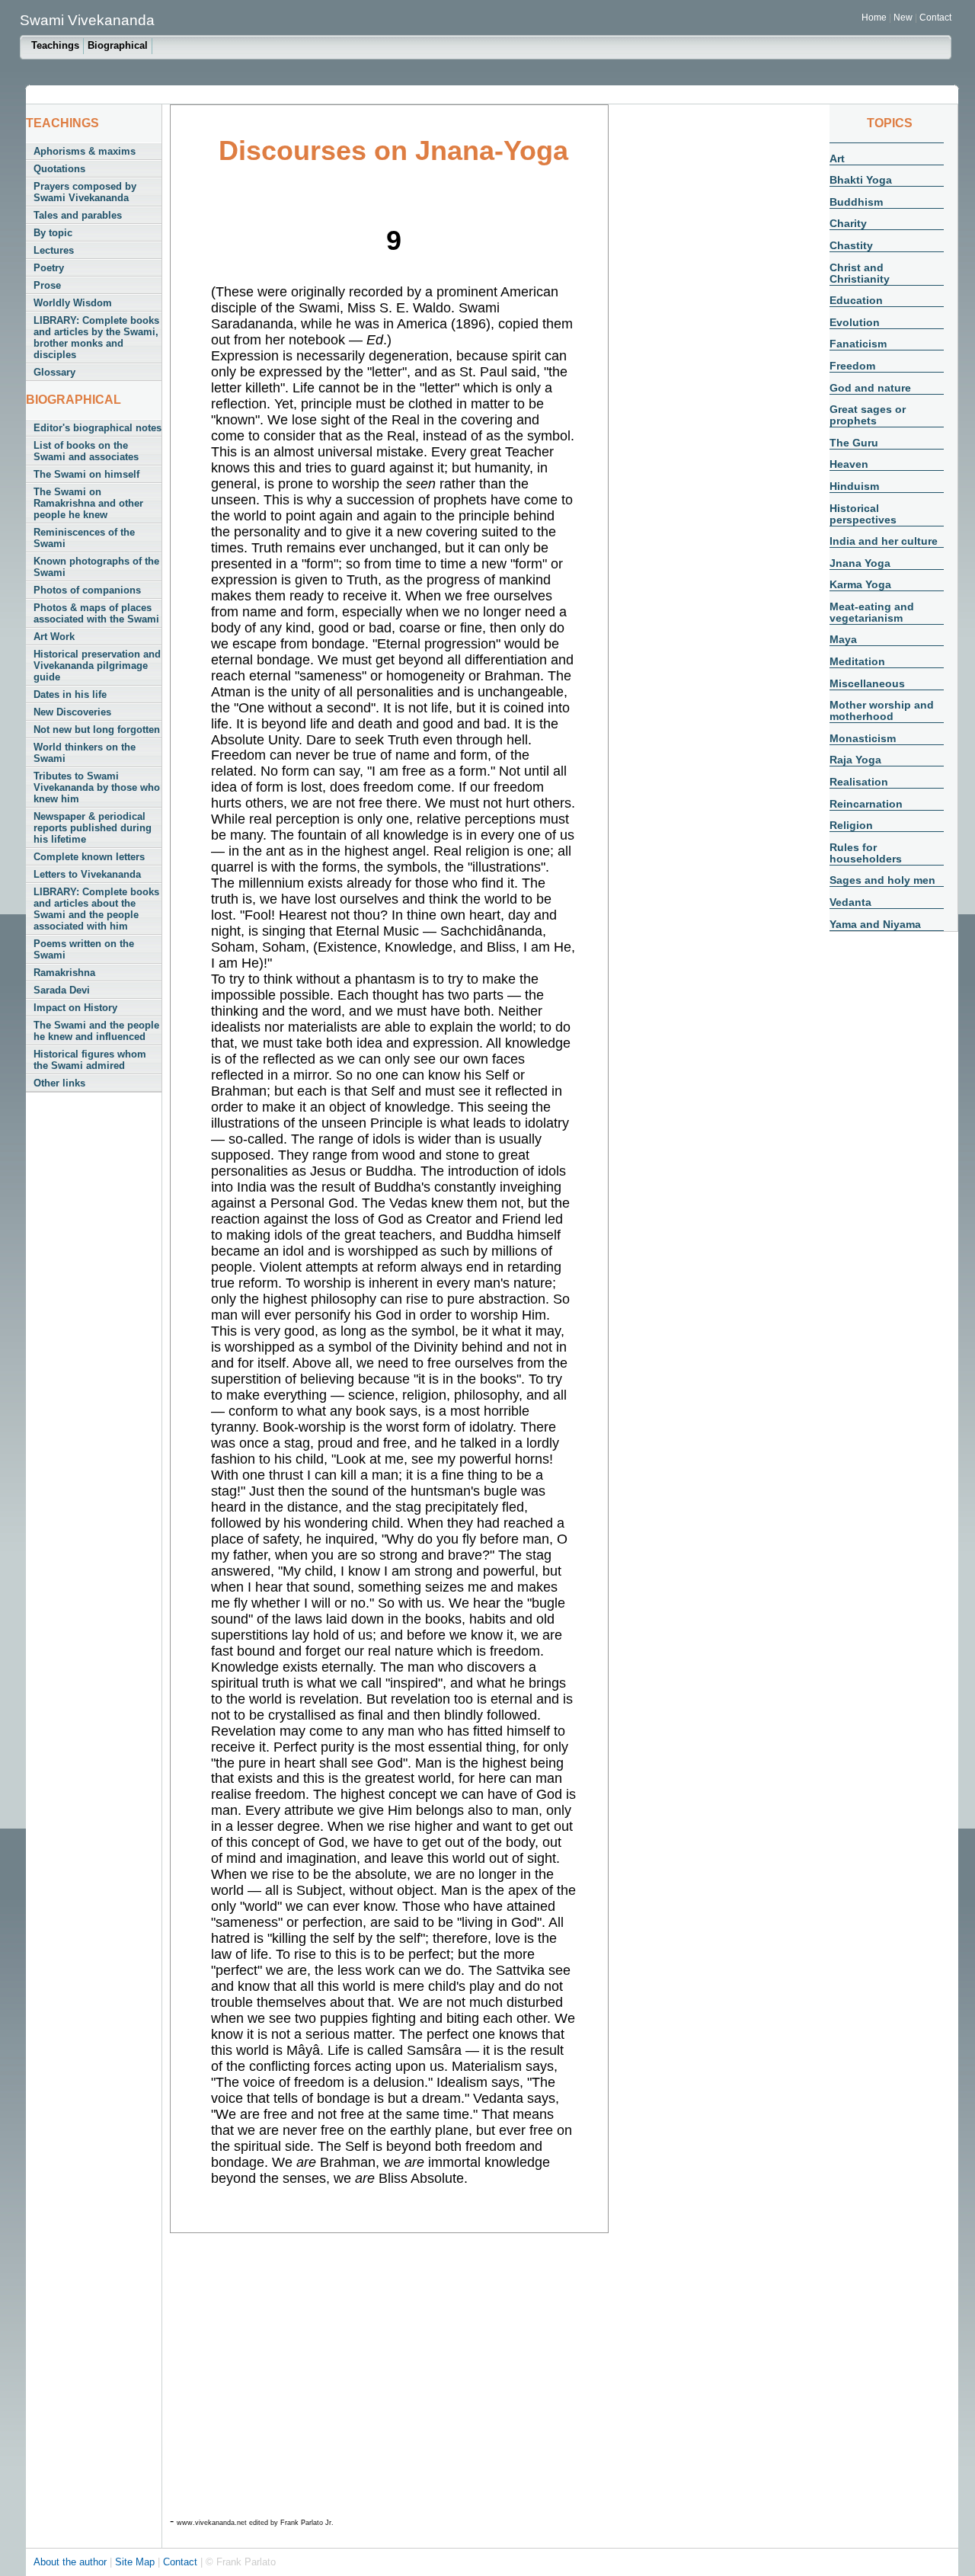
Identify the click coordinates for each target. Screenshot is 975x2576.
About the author (72, 2562)
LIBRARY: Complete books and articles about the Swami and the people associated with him (96, 909)
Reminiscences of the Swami (84, 538)
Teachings (55, 45)
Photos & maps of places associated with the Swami (96, 613)
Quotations (59, 169)
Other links (59, 1083)
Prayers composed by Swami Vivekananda (85, 192)
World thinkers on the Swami (85, 753)
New (904, 18)
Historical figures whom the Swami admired (90, 1060)
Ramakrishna (64, 973)
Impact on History (75, 1008)
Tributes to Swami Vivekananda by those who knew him (97, 787)
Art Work (54, 637)
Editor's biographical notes (97, 428)
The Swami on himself (86, 474)
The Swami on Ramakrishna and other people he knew (88, 503)
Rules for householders (866, 853)
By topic (53, 233)
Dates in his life (70, 694)
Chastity (851, 245)
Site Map (136, 2562)
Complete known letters (89, 857)
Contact (935, 18)
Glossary (54, 372)
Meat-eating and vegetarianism (872, 612)
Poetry (49, 268)
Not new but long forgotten (97, 730)
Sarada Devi (62, 990)
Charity (848, 223)
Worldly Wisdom (73, 303)
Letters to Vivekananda (87, 874)
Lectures (54, 250)
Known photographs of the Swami (96, 567)
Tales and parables (78, 215)
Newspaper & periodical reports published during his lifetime (93, 828)
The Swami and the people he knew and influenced (96, 1031)
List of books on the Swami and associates (86, 451)
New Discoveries (72, 712)
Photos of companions (87, 590)
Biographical (118, 45)
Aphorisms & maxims (85, 151)
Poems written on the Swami (84, 949)
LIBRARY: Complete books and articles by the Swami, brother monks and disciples (96, 338)
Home (874, 18)
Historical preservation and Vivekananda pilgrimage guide (97, 666)
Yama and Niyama (875, 924)
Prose (47, 285)
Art (837, 158)
